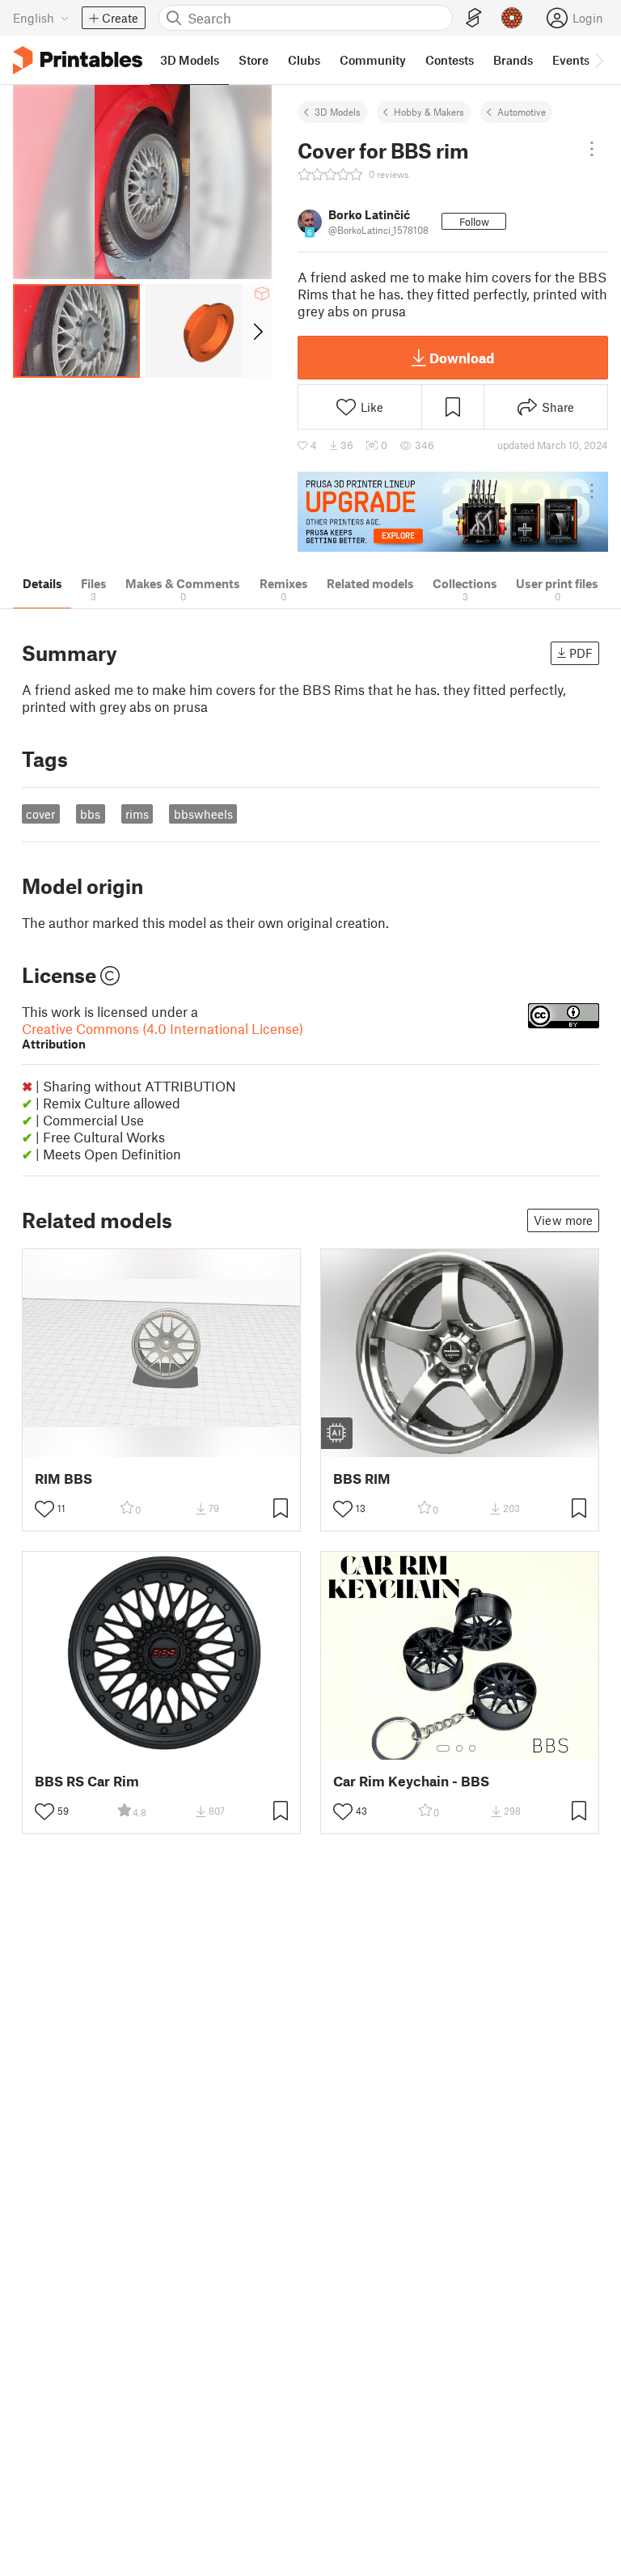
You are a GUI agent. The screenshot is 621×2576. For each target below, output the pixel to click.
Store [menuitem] (253, 60)
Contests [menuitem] (450, 60)
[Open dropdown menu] (592, 149)
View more (563, 1220)
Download (462, 358)
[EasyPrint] (474, 18)
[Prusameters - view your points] (512, 18)
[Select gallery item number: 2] (459, 1748)
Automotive (522, 112)
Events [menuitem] (571, 60)
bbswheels (203, 814)
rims (137, 814)
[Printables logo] (78, 60)
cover (40, 814)
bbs (90, 814)
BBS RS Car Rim (87, 1781)
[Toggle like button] (44, 1509)
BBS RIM (362, 1479)
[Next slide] (257, 331)
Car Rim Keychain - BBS (411, 1781)
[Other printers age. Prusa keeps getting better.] (453, 512)
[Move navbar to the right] (598, 60)
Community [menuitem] (373, 60)
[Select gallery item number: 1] (443, 1748)
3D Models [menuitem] (190, 60)
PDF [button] (581, 653)
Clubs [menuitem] (304, 60)
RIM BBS (63, 1479)
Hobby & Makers (429, 112)
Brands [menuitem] (513, 60)
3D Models (338, 112)
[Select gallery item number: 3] (472, 1748)
